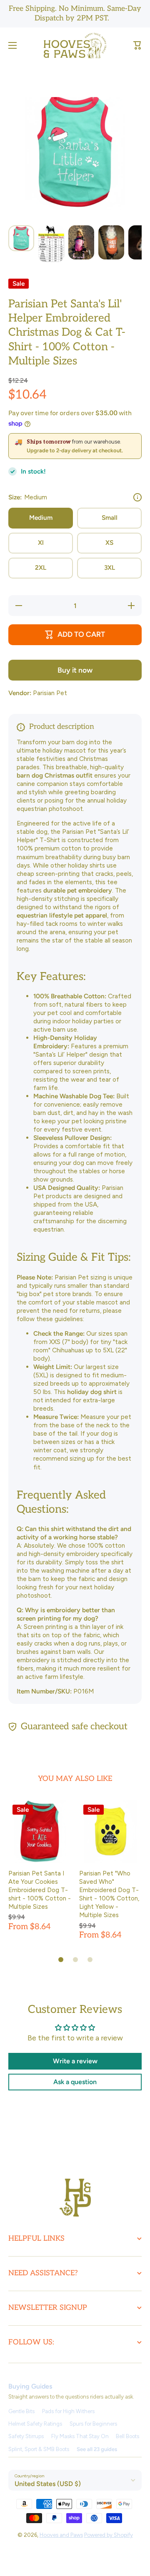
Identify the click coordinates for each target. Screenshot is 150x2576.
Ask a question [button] (75, 2082)
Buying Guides (30, 2386)
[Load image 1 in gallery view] (21, 238)
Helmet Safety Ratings (35, 2424)
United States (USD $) (48, 2484)
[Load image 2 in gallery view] (51, 244)
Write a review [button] (75, 2061)
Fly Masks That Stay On (80, 2436)
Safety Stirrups (26, 2436)
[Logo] (75, 46)
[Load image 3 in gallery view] (81, 243)
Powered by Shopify (109, 2535)
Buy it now (75, 670)
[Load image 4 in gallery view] (111, 243)
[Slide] (137, 497)
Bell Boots (127, 2436)
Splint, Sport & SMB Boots (39, 2449)
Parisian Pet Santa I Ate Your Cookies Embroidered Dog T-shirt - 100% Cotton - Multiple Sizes (40, 1890)
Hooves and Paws (61, 2535)
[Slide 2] (75, 1960)
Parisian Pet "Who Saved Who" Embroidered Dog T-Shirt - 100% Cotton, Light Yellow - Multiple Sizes (109, 1894)
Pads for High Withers (68, 2411)
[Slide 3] (90, 1960)
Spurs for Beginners (93, 2424)
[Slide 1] (61, 1960)
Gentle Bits (21, 2411)
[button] (137, 45)
